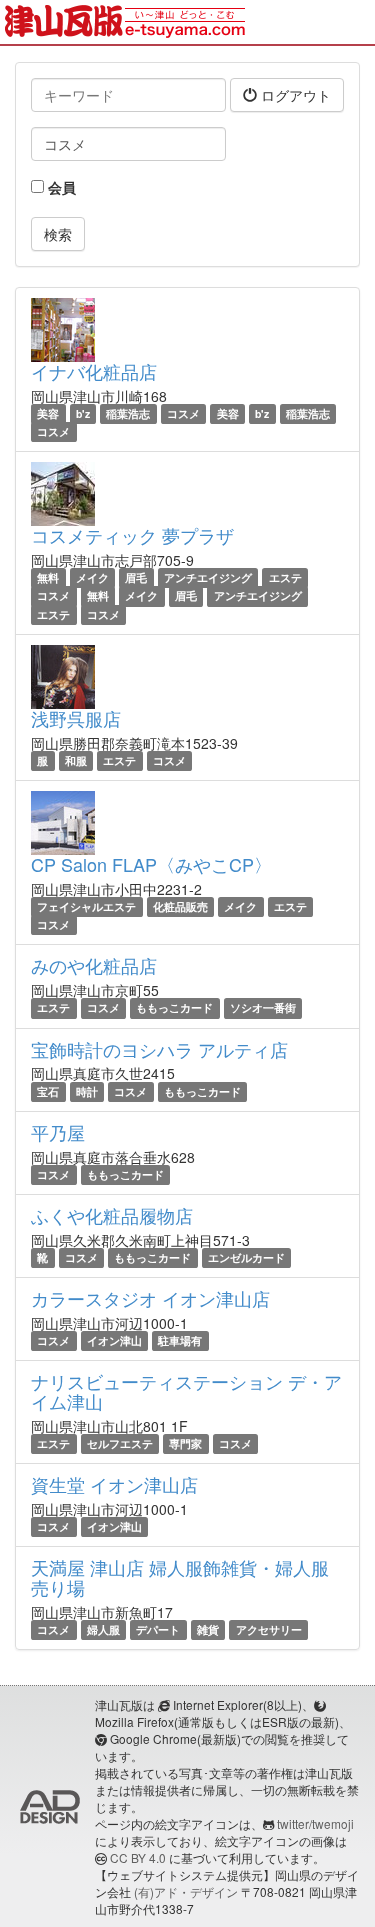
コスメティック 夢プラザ (132, 535)
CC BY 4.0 (138, 1857)
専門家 (185, 1443)
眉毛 (136, 577)
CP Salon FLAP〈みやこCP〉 (151, 864)
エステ (285, 577)
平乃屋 (58, 1132)
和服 (76, 760)
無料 (48, 577)
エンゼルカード (246, 1257)
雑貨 (208, 1629)
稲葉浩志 (128, 413)
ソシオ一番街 (263, 1007)
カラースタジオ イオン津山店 (150, 1298)
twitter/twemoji (315, 1823)
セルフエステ (120, 1443)
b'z (83, 413)
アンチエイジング (208, 577)
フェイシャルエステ (86, 906)
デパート (158, 1629)
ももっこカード (174, 1007)
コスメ (183, 413)
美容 (48, 413)
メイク (92, 577)
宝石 (48, 1091)
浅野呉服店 (76, 718)
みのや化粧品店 (94, 965)
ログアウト (294, 95)
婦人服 (103, 1629)
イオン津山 (114, 1340)
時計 (87, 1091)
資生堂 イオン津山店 (114, 1484)
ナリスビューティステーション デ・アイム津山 (186, 1391)
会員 (60, 187)
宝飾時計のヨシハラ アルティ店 (159, 1049)
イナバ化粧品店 (94, 371)
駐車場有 (180, 1340)
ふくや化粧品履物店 (112, 1215)
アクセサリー (269, 1629)
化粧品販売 (180, 906)
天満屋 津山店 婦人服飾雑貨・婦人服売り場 (180, 1577)
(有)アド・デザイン (186, 1891)
